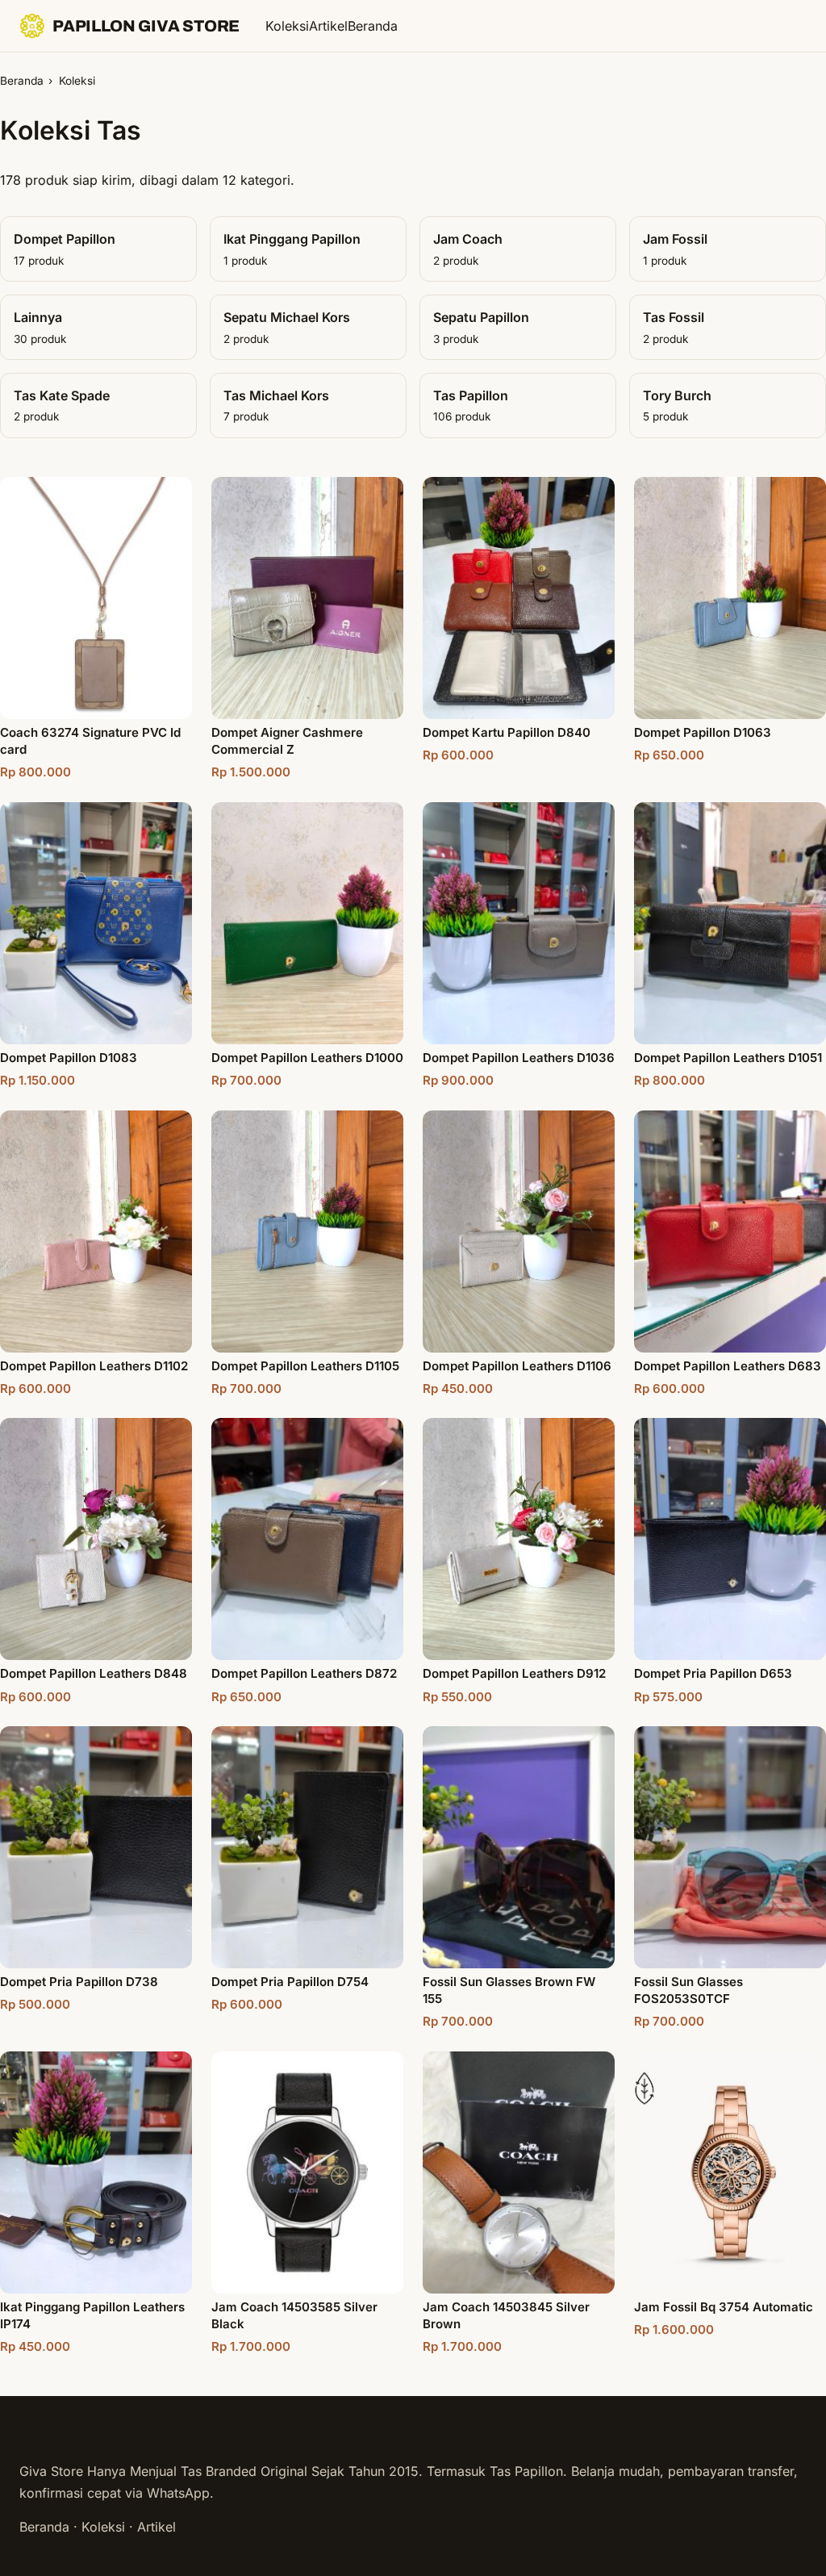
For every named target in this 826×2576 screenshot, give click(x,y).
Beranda (373, 26)
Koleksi (287, 26)
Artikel (328, 26)
